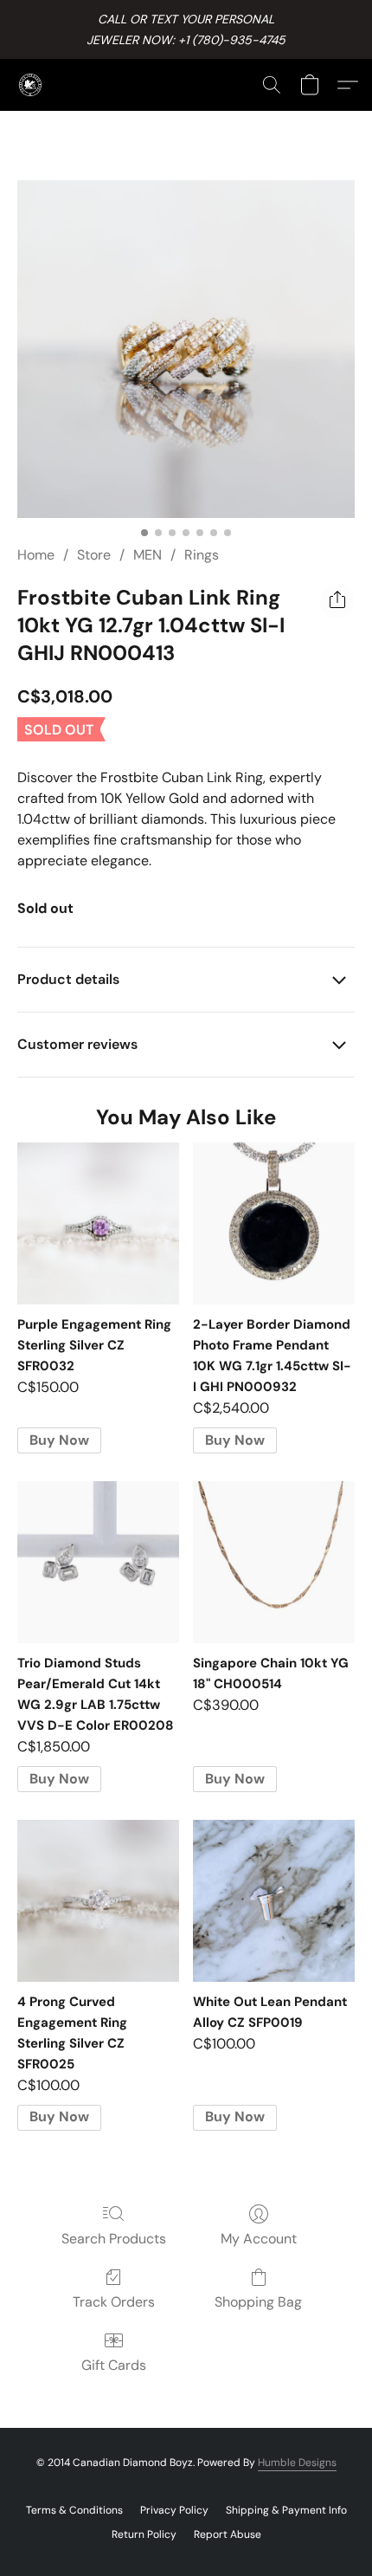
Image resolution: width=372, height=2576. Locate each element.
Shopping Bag (258, 2302)
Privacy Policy (174, 2510)
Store (94, 555)
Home (36, 555)
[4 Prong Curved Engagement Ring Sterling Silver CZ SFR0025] (98, 1901)
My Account (259, 2239)
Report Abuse (228, 2534)
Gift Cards (114, 2365)
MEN (148, 555)
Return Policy (144, 2534)
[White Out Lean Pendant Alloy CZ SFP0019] (274, 1901)
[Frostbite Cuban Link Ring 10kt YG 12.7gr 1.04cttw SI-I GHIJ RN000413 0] (186, 349)
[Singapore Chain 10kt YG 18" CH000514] (274, 1562)
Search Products (114, 2239)
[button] (31, 85)
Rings (202, 555)
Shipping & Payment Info (286, 2510)
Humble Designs (297, 2463)
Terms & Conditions (74, 2510)
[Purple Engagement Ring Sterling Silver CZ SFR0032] (98, 1223)
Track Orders (114, 2302)
